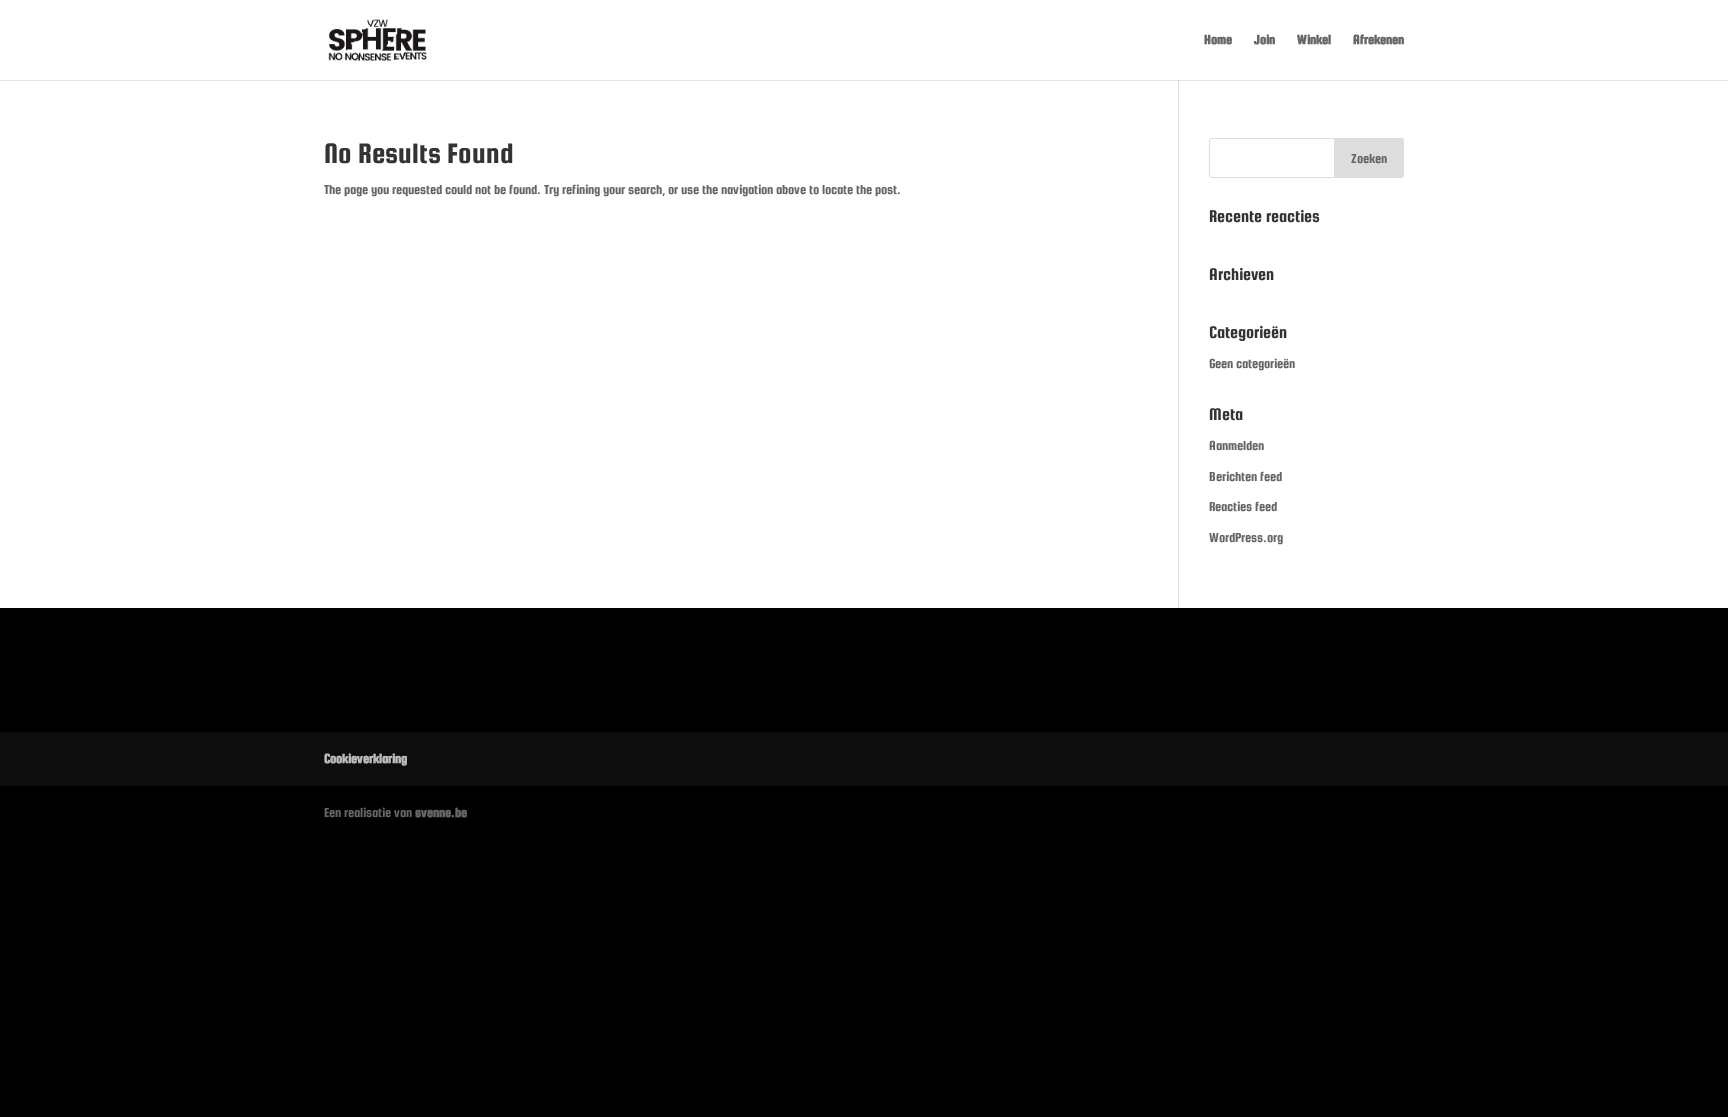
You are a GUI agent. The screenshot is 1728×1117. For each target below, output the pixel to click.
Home (1218, 40)
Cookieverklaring (365, 758)
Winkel (1314, 40)
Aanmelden (1236, 445)
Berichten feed (1245, 476)
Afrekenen (1378, 40)
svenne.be (441, 812)
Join (1264, 40)
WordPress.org (1246, 537)
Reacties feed (1243, 506)
